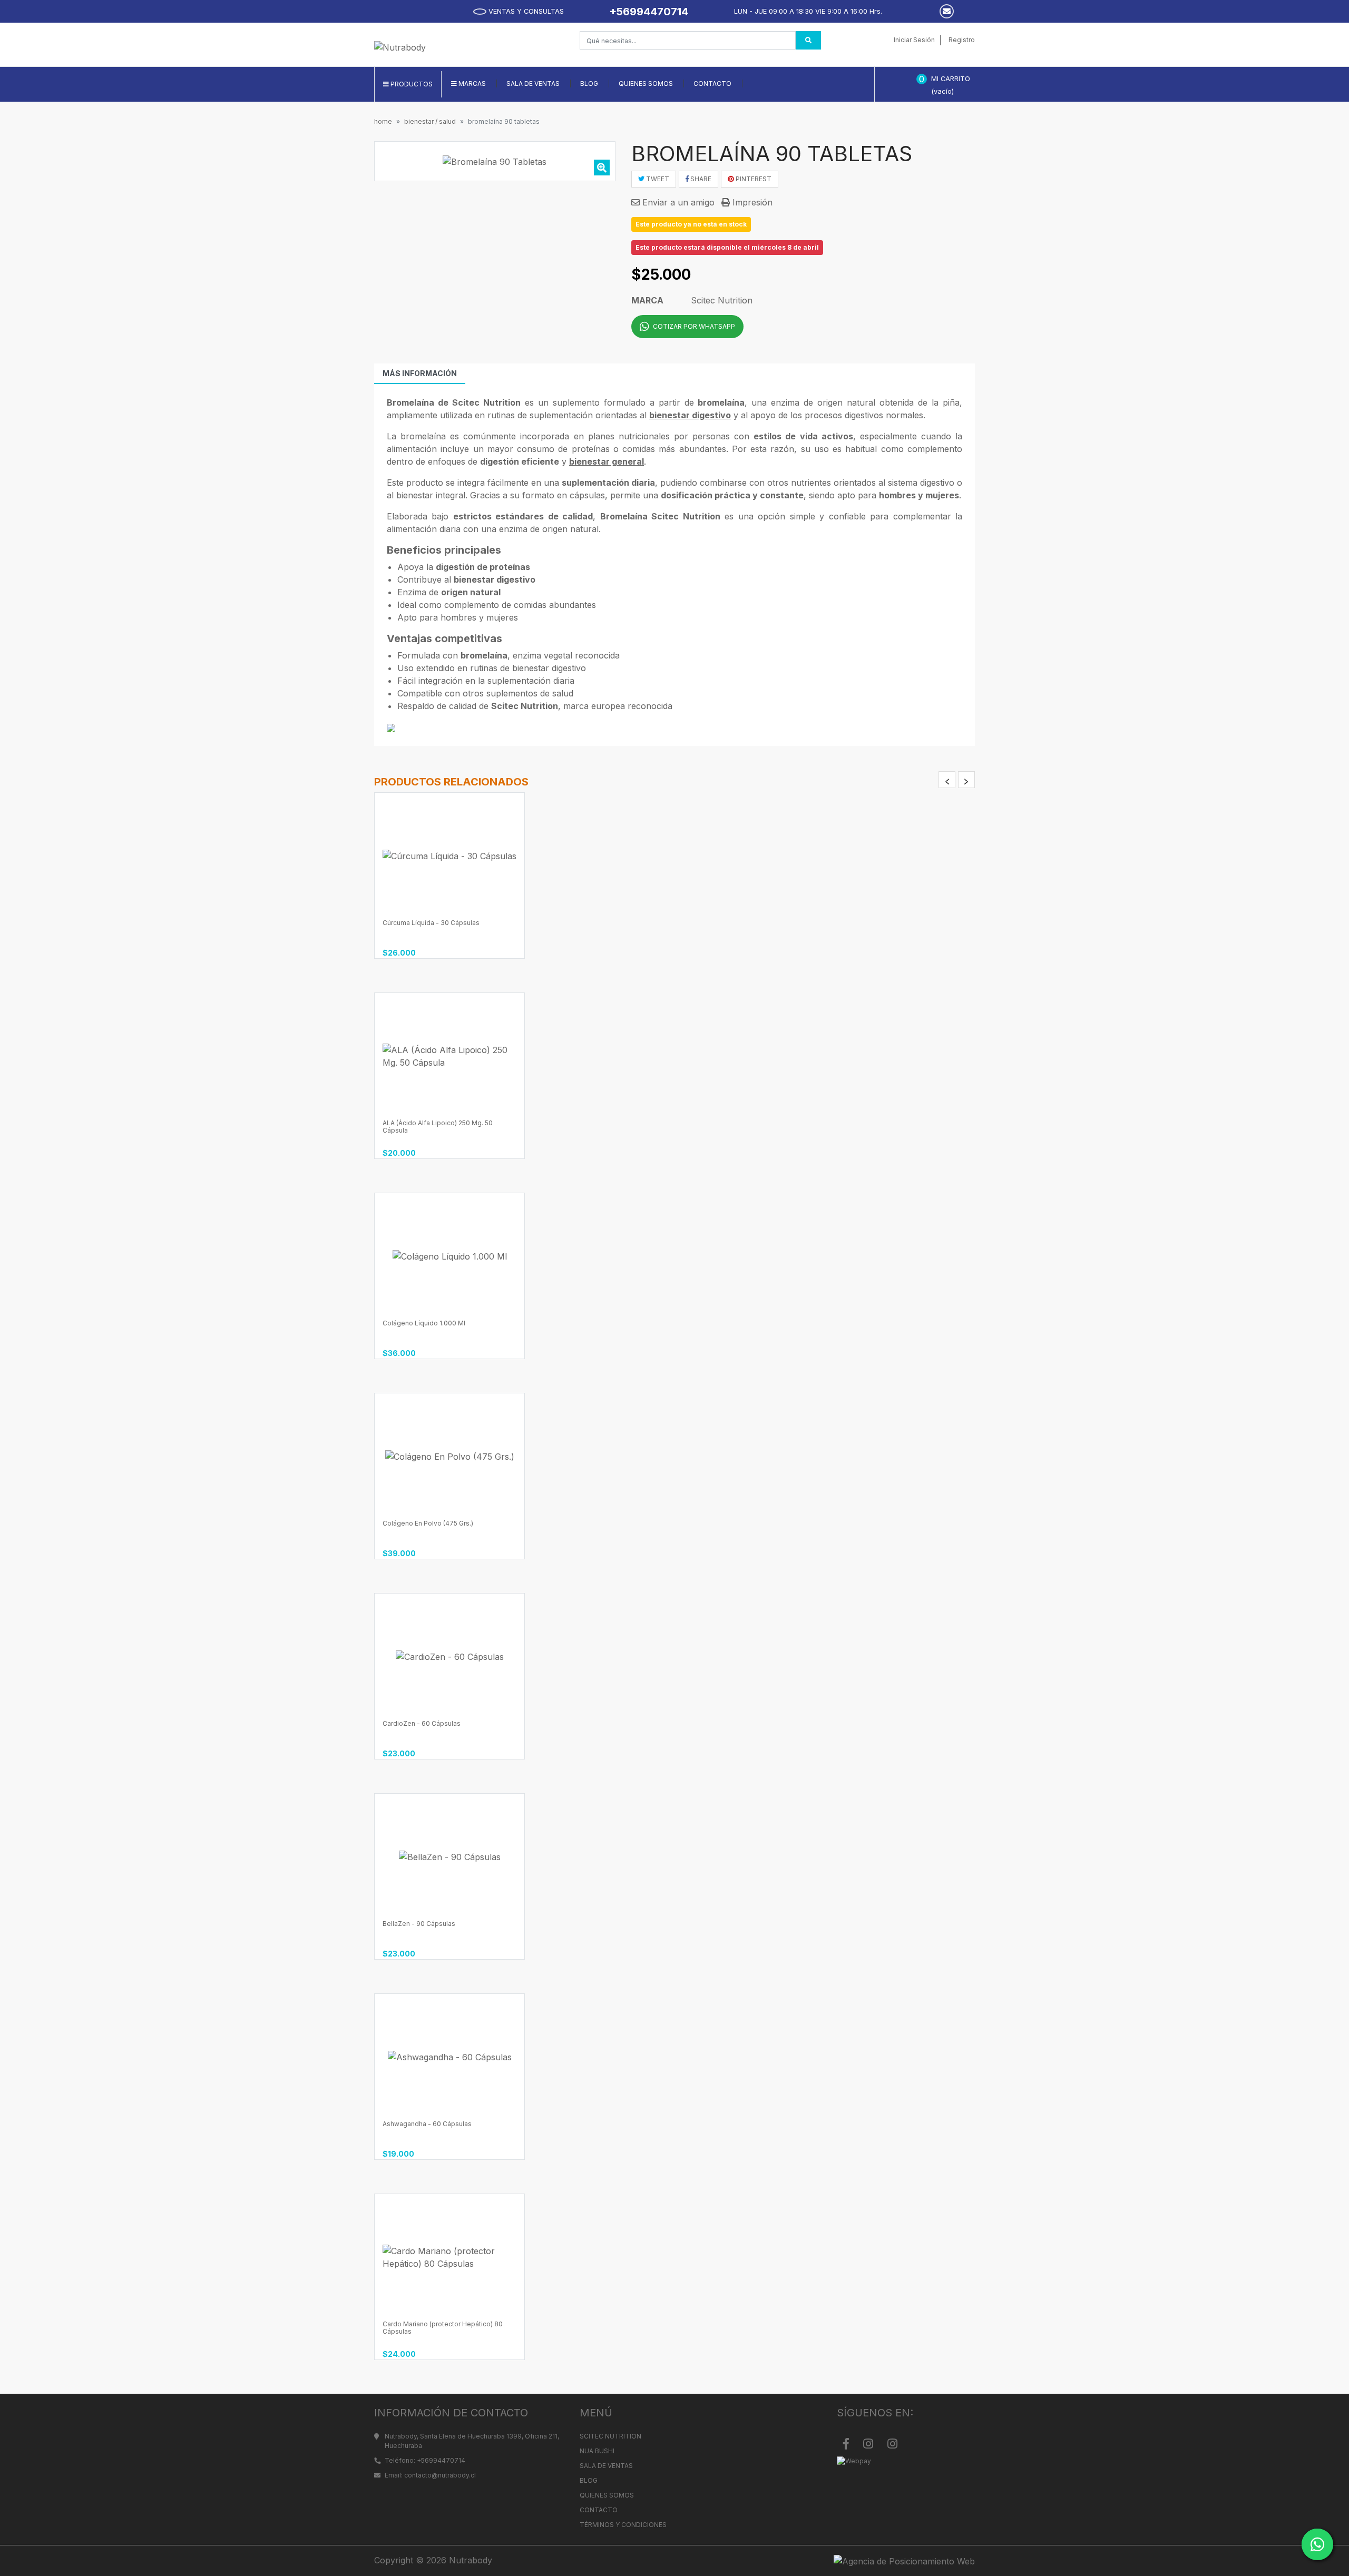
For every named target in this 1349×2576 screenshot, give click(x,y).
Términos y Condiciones (623, 2525)
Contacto (599, 2510)
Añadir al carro (453, 925)
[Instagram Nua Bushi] (892, 2444)
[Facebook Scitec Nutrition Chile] (846, 2444)
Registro (962, 40)
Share (700, 179)
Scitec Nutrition (610, 2436)
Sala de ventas (606, 2466)
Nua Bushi (597, 2451)
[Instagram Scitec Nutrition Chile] (868, 2444)
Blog (589, 2480)
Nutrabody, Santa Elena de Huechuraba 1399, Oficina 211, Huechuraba (472, 2441)
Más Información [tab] (420, 373)
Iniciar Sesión (914, 40)
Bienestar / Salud (430, 121)
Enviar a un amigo (677, 202)
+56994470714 (649, 12)
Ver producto (453, 1526)
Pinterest (753, 179)
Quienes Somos (607, 2495)
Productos (411, 84)
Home (383, 121)
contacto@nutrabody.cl (440, 2475)
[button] (469, 84)
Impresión (751, 202)
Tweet (657, 179)
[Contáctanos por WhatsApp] (1317, 2544)
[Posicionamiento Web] (829, 2561)
